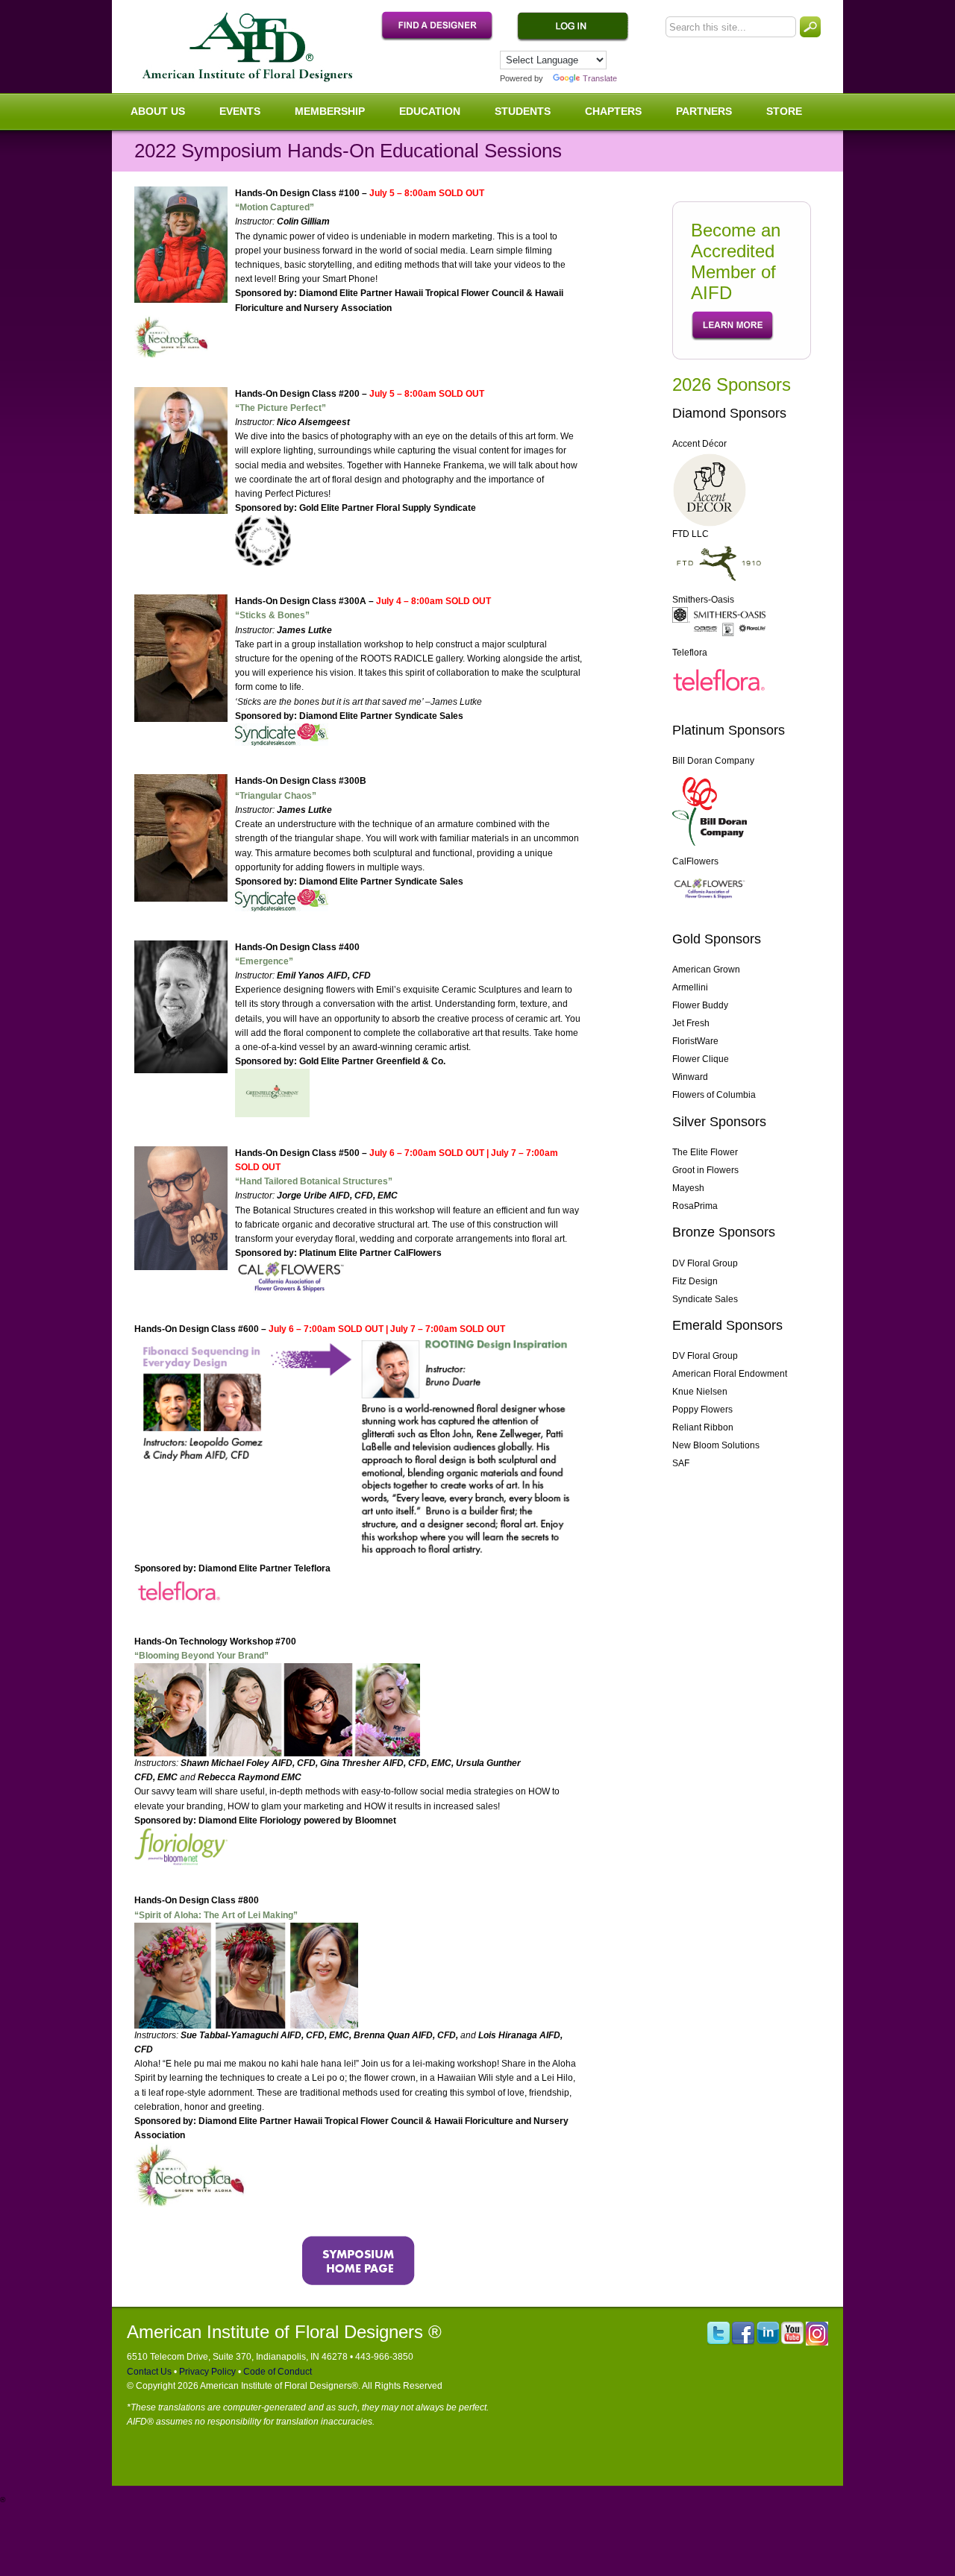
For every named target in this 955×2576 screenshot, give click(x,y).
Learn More (733, 326)
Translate (600, 78)
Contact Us (149, 2372)
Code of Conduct (276, 2372)
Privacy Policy (206, 2372)
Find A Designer (445, 27)
